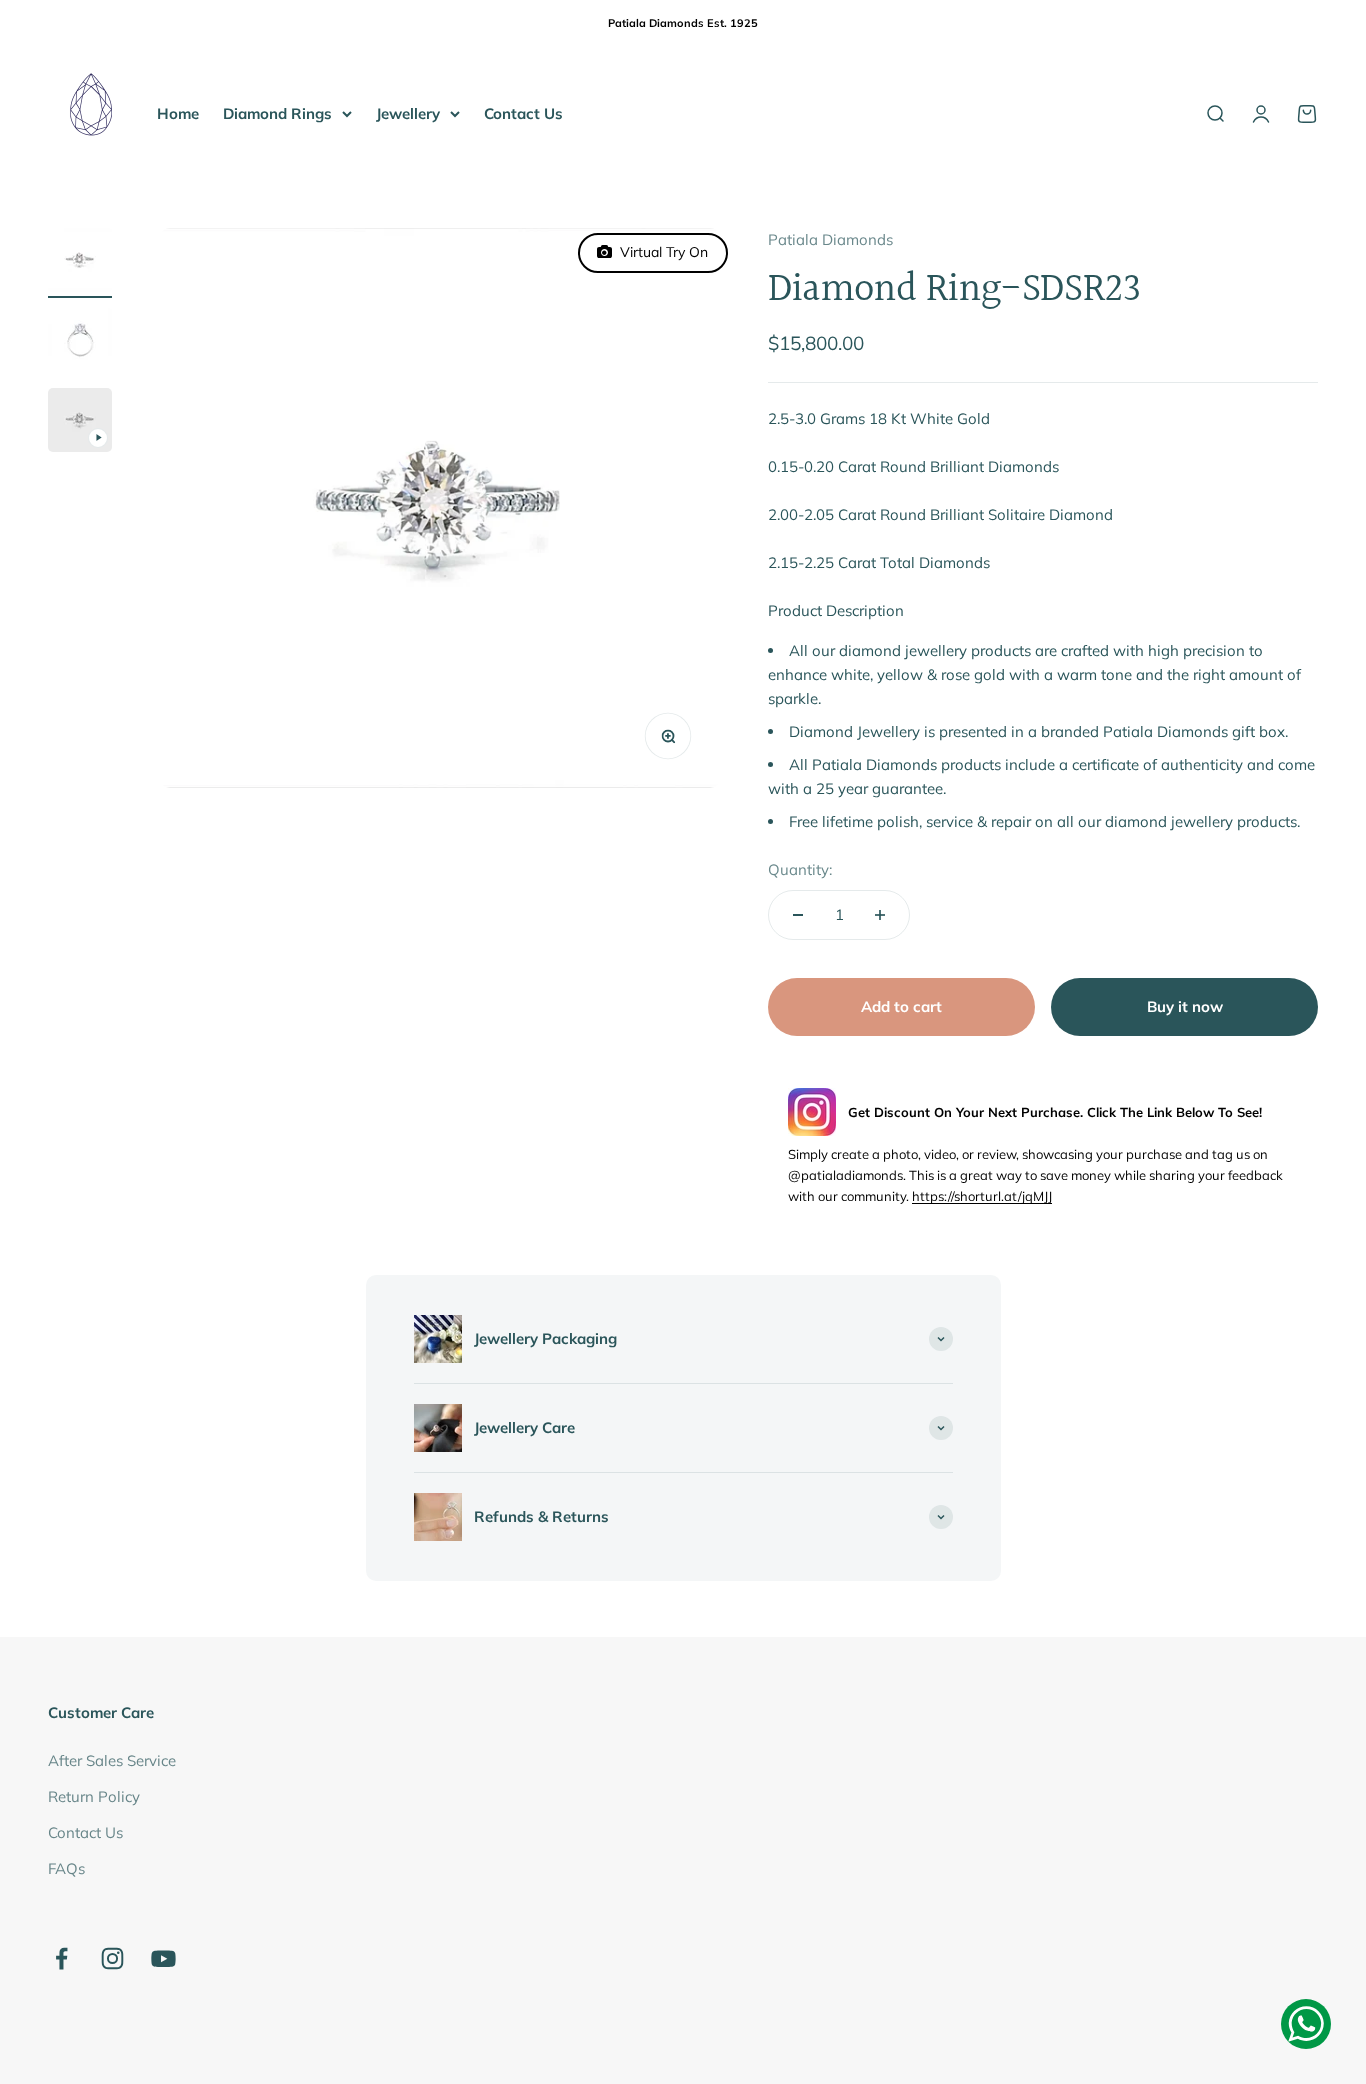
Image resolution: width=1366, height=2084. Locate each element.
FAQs (66, 1868)
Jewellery (408, 112)
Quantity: (800, 869)
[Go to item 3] (80, 423)
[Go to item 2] (80, 343)
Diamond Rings (277, 112)
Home (178, 112)
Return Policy (94, 1796)
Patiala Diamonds (830, 239)
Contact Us (523, 112)
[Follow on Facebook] (61, 1958)
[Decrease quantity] (798, 915)
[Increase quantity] (880, 915)
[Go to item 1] (80, 263)
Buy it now (1185, 1006)
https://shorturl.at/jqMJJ (982, 1196)
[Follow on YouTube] (163, 1958)
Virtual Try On (660, 252)
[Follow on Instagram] (112, 1958)
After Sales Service (112, 1760)
